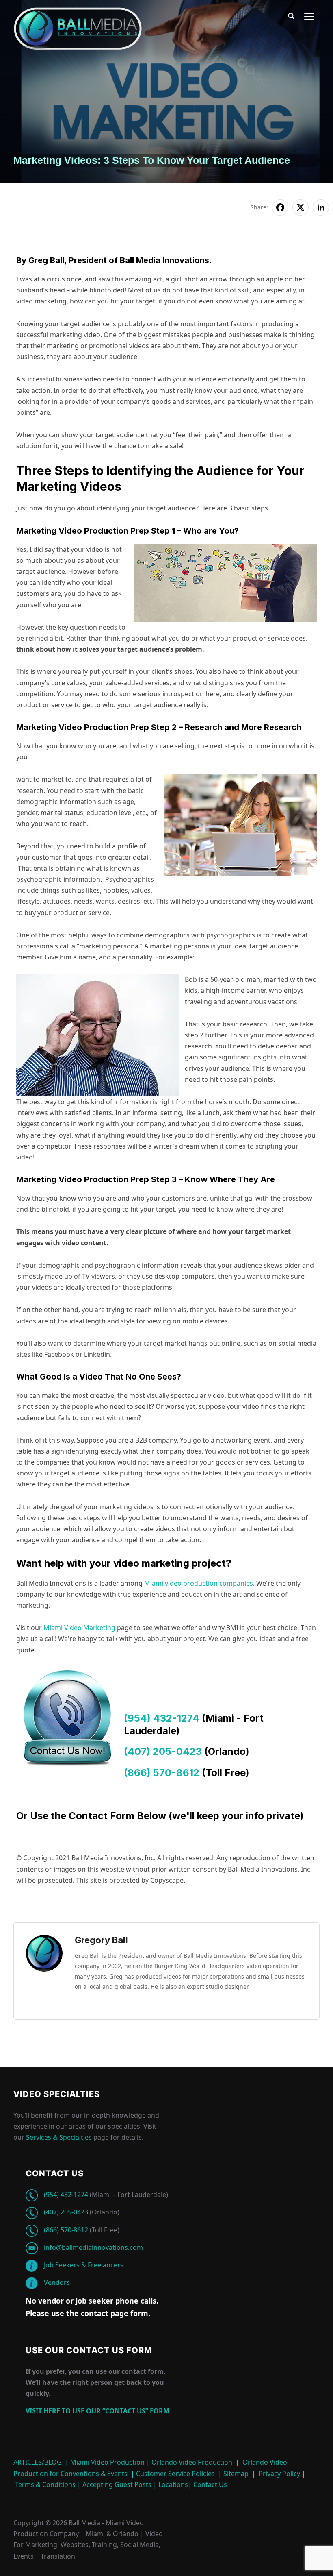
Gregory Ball (101, 1940)
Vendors (57, 2282)
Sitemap (236, 2474)
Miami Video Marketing (79, 1628)
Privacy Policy (279, 2474)
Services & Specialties (59, 2137)
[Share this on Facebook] (280, 207)
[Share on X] (301, 207)
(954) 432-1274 (162, 1718)
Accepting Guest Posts (116, 2484)
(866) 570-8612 (162, 1773)
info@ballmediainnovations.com (93, 2247)
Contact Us (209, 2484)
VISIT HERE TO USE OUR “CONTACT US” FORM (97, 2411)
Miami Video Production (107, 2462)
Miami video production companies (199, 1583)
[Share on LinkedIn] (321, 207)
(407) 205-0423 (163, 1751)
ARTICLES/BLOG (38, 2462)
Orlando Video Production (192, 2462)
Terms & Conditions (44, 2484)
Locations (172, 2484)
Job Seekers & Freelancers (84, 2265)
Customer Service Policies (175, 2474)
